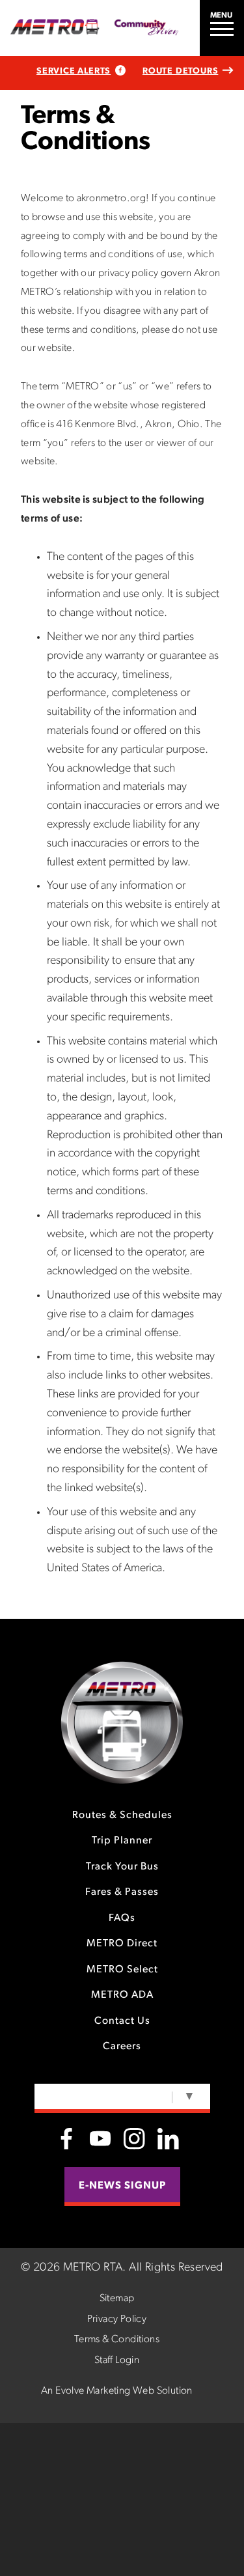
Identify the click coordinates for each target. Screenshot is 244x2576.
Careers (122, 2047)
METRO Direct (122, 1944)
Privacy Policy (117, 2319)
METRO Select (122, 1970)
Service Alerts (74, 71)
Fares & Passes (122, 1892)
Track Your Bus (122, 1867)
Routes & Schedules (122, 1815)
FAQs (122, 1918)
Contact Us (122, 2021)
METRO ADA (122, 1995)
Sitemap (117, 2299)
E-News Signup (122, 2186)
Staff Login (117, 2360)
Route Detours (180, 71)
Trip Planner (122, 1841)
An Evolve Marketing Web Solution (117, 2391)
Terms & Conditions (117, 2340)
